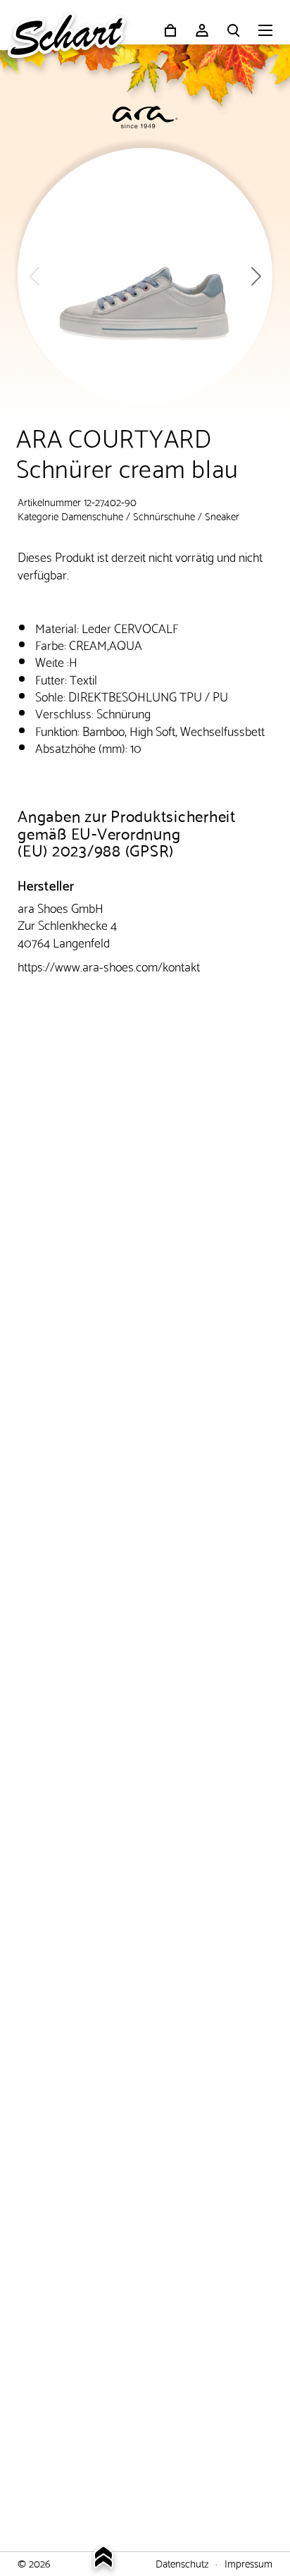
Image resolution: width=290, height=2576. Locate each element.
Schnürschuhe (164, 515)
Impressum (248, 2563)
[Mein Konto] (202, 30)
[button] (256, 276)
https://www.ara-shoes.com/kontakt (109, 965)
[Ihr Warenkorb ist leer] (170, 30)
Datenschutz (182, 2563)
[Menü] (265, 32)
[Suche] (234, 30)
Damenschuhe (92, 515)
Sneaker (222, 515)
